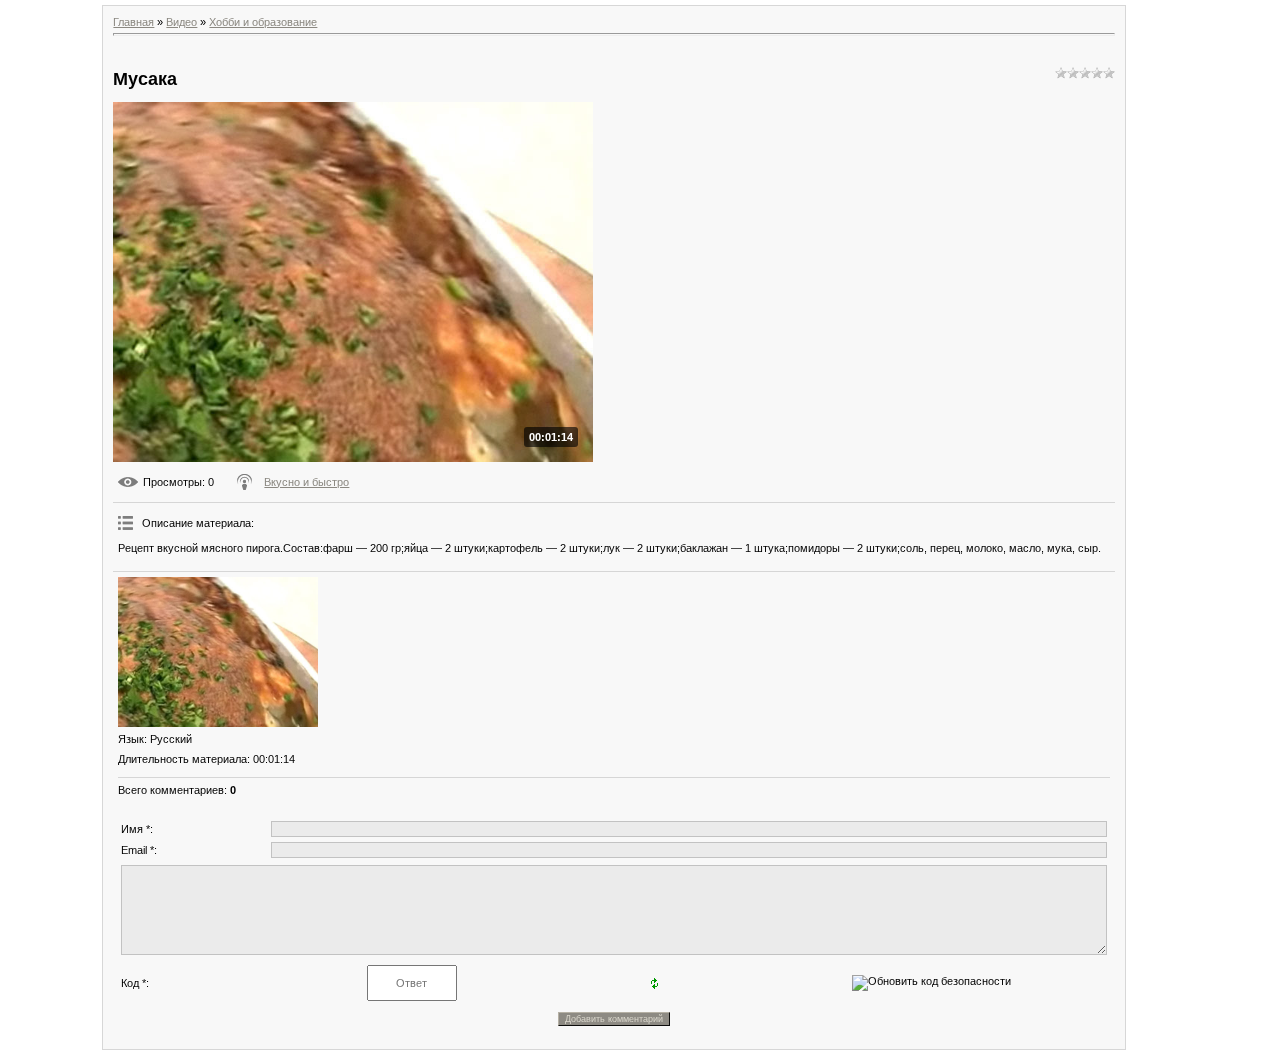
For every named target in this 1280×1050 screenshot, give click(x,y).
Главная (133, 22)
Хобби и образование (263, 22)
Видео (181, 22)
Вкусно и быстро (306, 482)
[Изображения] (218, 652)
